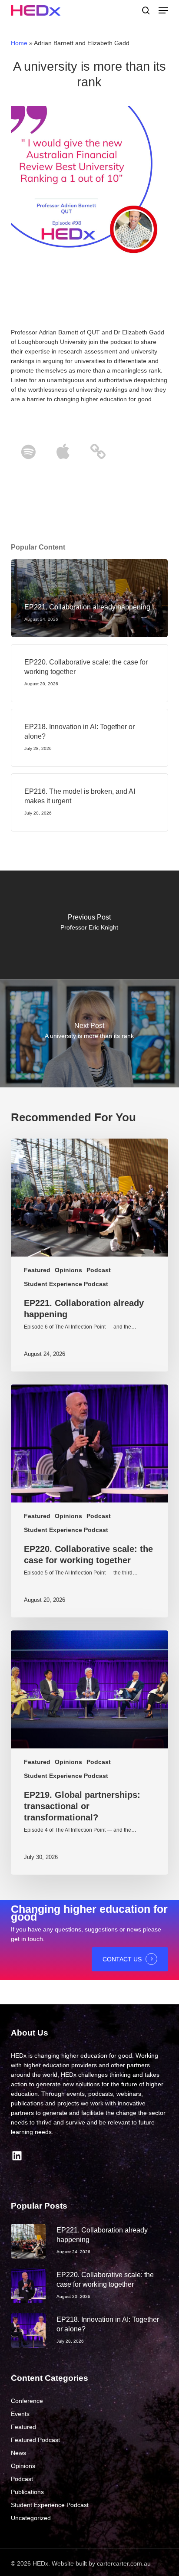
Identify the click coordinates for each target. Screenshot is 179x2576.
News (18, 2453)
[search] (146, 10)
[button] (163, 10)
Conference (27, 2401)
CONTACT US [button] (122, 1959)
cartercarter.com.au (124, 2563)
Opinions (68, 1270)
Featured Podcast (35, 2440)
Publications (27, 2492)
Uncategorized (31, 2518)
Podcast (99, 1270)
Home (19, 43)
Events (20, 2414)
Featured (37, 1270)
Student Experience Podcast (66, 1284)
